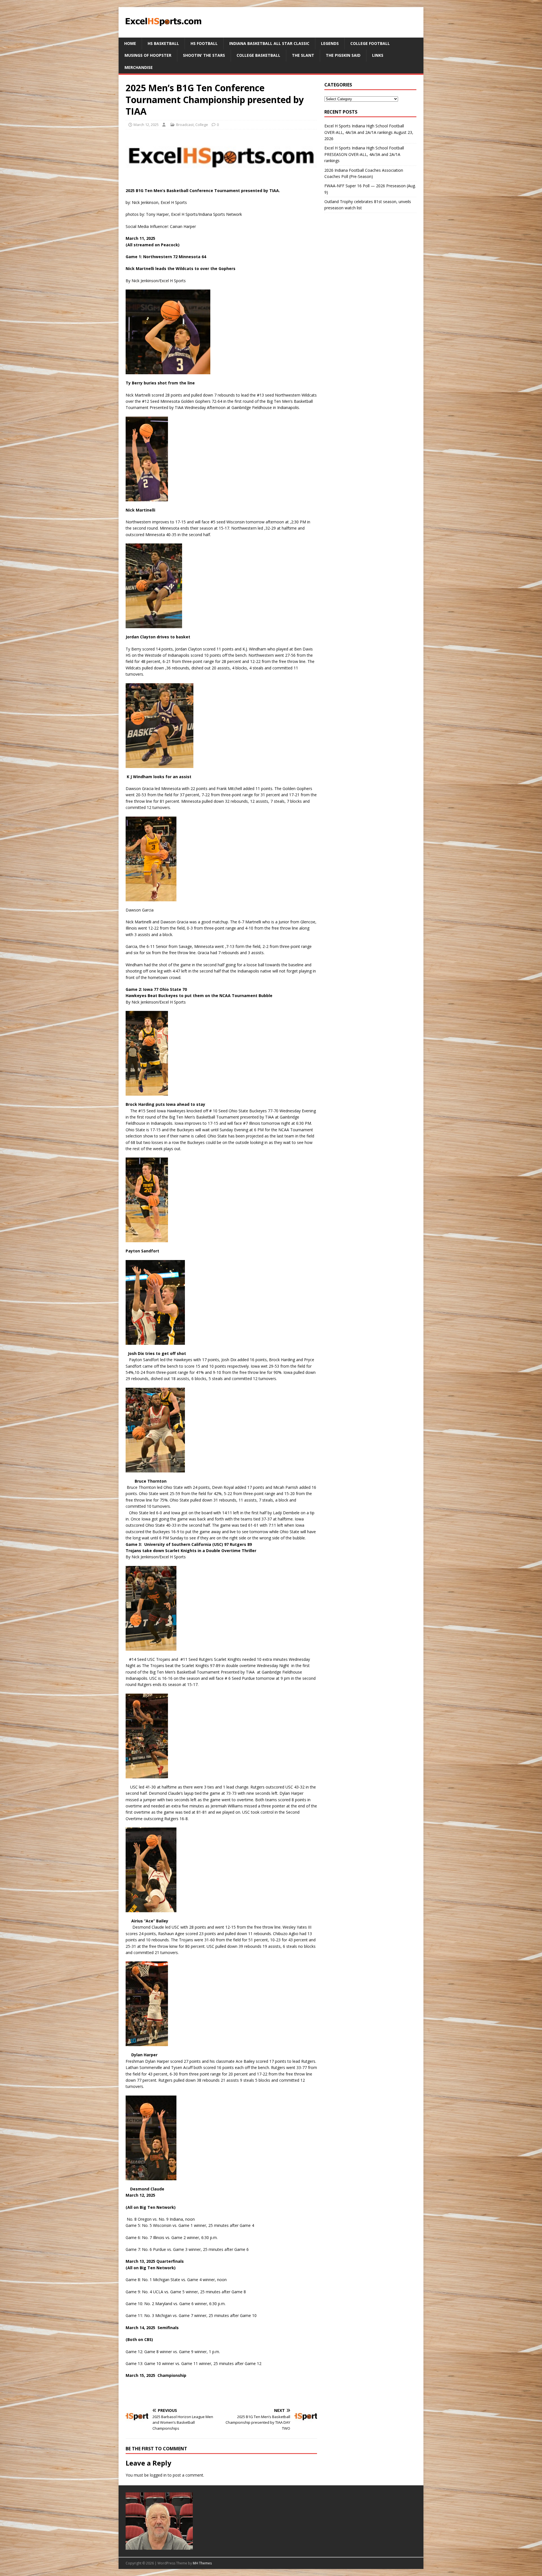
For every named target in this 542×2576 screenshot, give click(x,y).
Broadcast (185, 125)
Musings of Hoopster (148, 55)
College (202, 125)
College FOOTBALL (370, 43)
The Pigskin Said (343, 55)
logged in (158, 2475)
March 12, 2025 (146, 125)
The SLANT (303, 55)
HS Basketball (163, 43)
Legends (330, 43)
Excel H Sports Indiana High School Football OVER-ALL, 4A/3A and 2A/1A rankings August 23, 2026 (369, 132)
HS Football (204, 43)
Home (130, 43)
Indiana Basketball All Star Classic (269, 43)
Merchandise (139, 67)
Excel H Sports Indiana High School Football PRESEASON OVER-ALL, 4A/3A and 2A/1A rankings (364, 154)
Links (378, 55)
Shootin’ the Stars (204, 55)
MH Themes (202, 2563)
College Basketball (258, 55)
